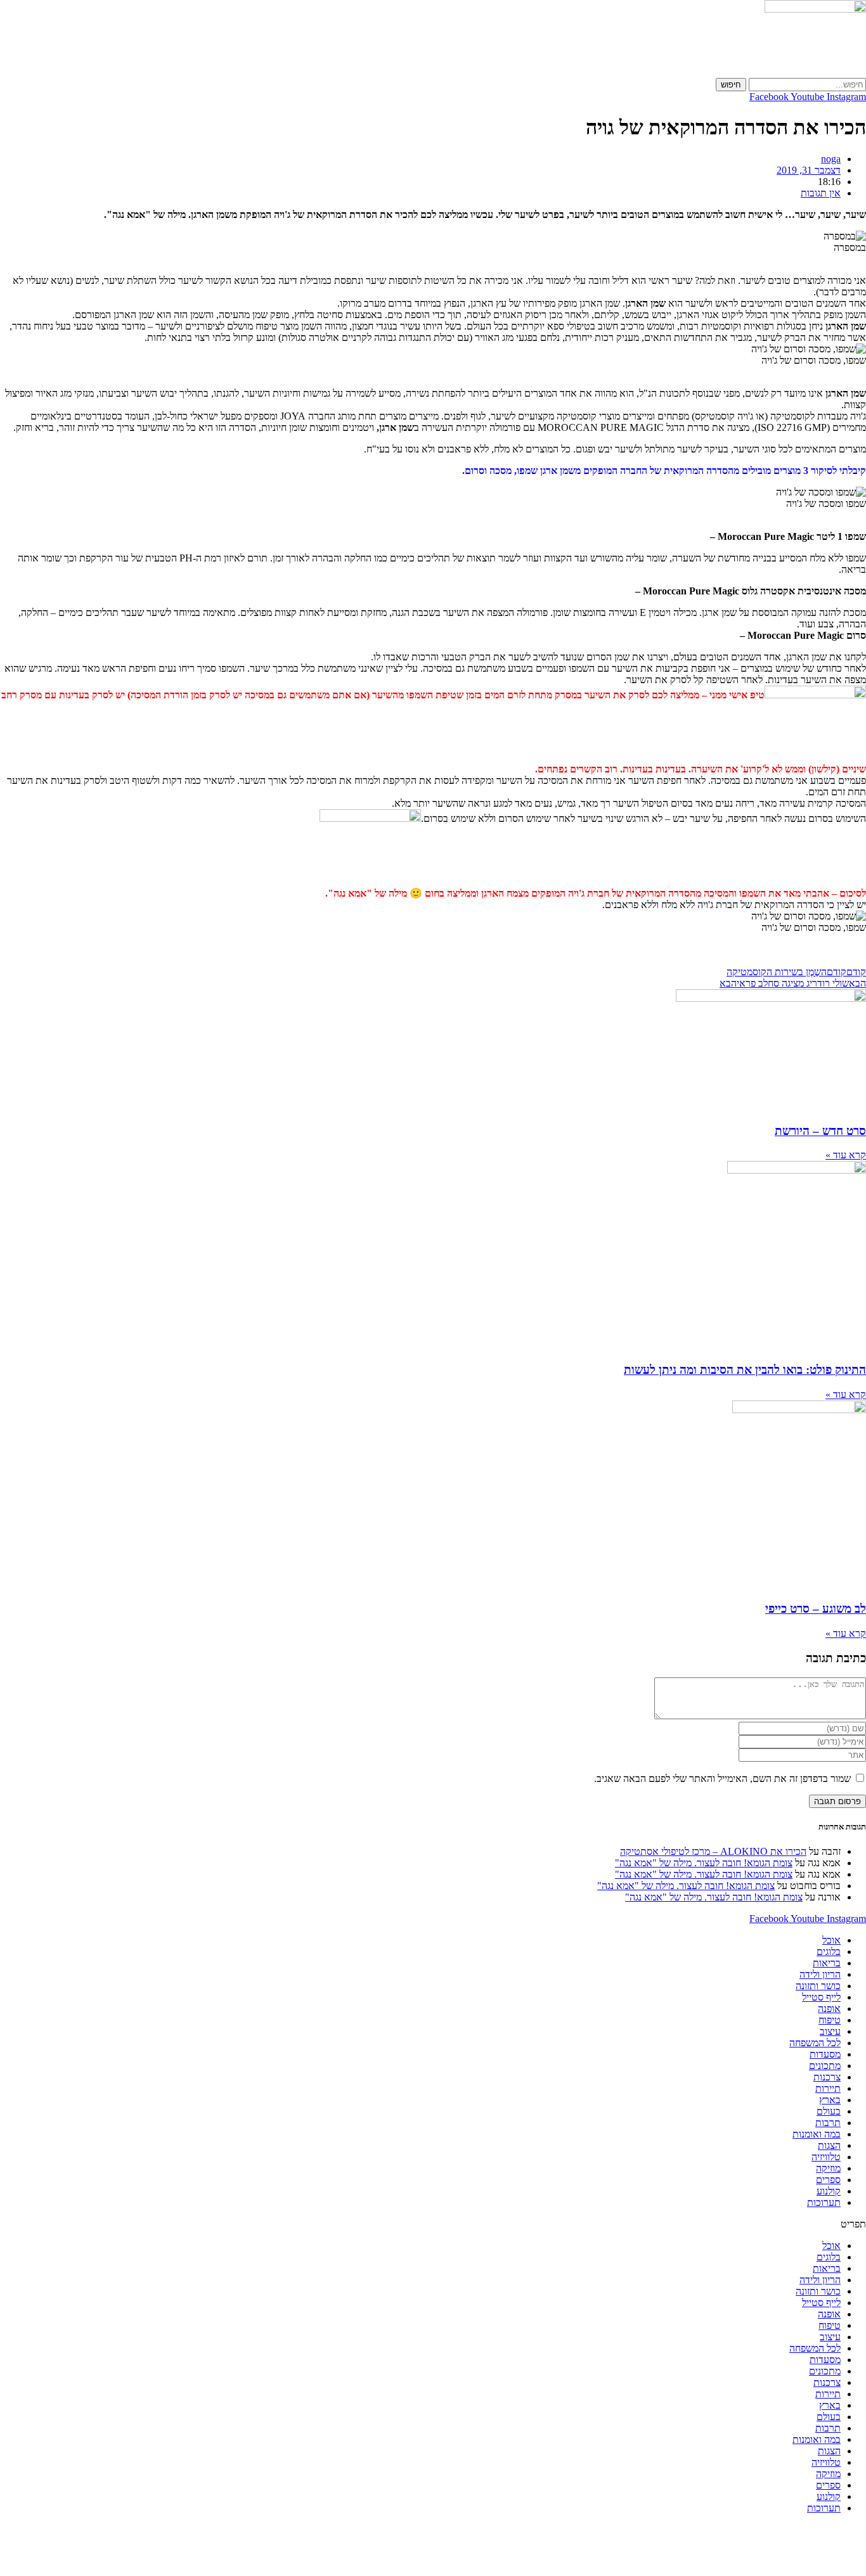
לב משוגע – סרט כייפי (816, 1609)
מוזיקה (828, 2168)
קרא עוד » (846, 1155)
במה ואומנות (817, 2134)
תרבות (828, 2123)
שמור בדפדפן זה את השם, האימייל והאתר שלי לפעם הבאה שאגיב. (722, 1778)
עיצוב (830, 2031)
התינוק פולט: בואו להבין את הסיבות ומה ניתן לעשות (745, 1370)
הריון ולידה (820, 1974)
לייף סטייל (821, 1997)
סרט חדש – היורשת (820, 1131)
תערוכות (824, 2202)
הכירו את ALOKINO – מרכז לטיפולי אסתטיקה (713, 1851)
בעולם (829, 2111)
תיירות (828, 2088)
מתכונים (825, 2066)
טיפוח (830, 2020)
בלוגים (829, 1951)
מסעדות (825, 2054)
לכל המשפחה (815, 2043)
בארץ (830, 2100)
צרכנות (827, 2077)
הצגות (829, 2145)
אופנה (829, 2009)
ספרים (828, 2180)
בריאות (827, 1963)
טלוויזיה (826, 2157)
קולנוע (829, 2191)
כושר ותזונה (818, 1986)
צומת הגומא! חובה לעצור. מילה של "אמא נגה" (704, 1863)
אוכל (831, 1940)
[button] (433, 2224)
